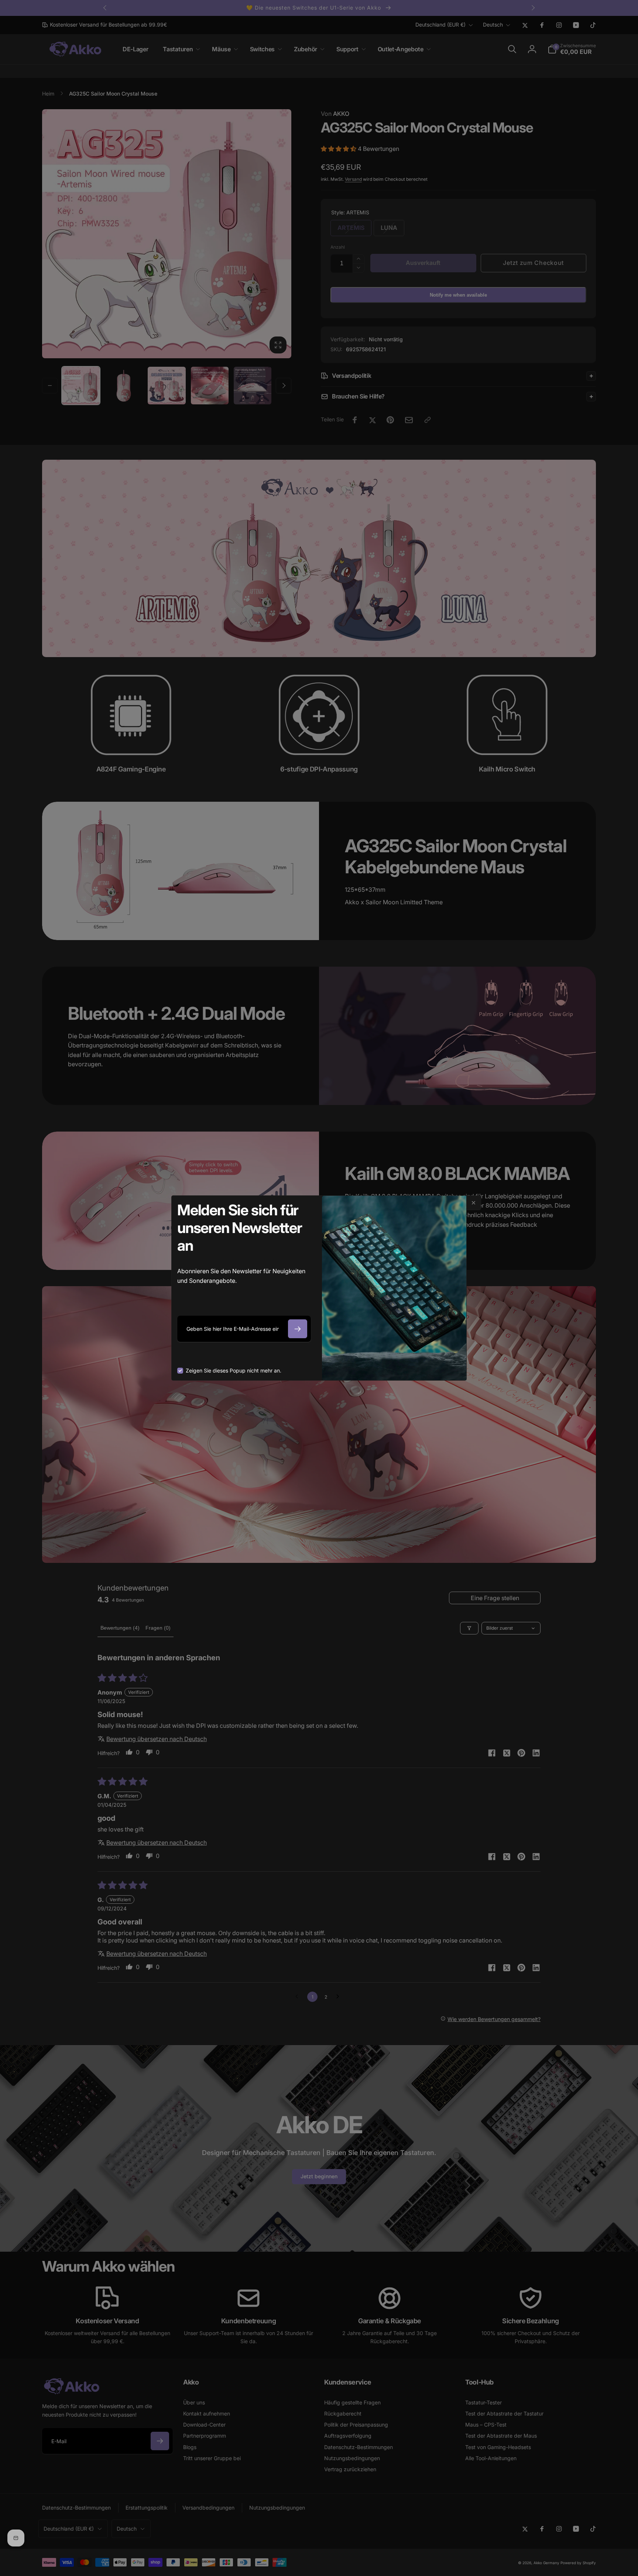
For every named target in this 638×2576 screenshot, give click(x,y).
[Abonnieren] (298, 1329)
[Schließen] (474, 1203)
